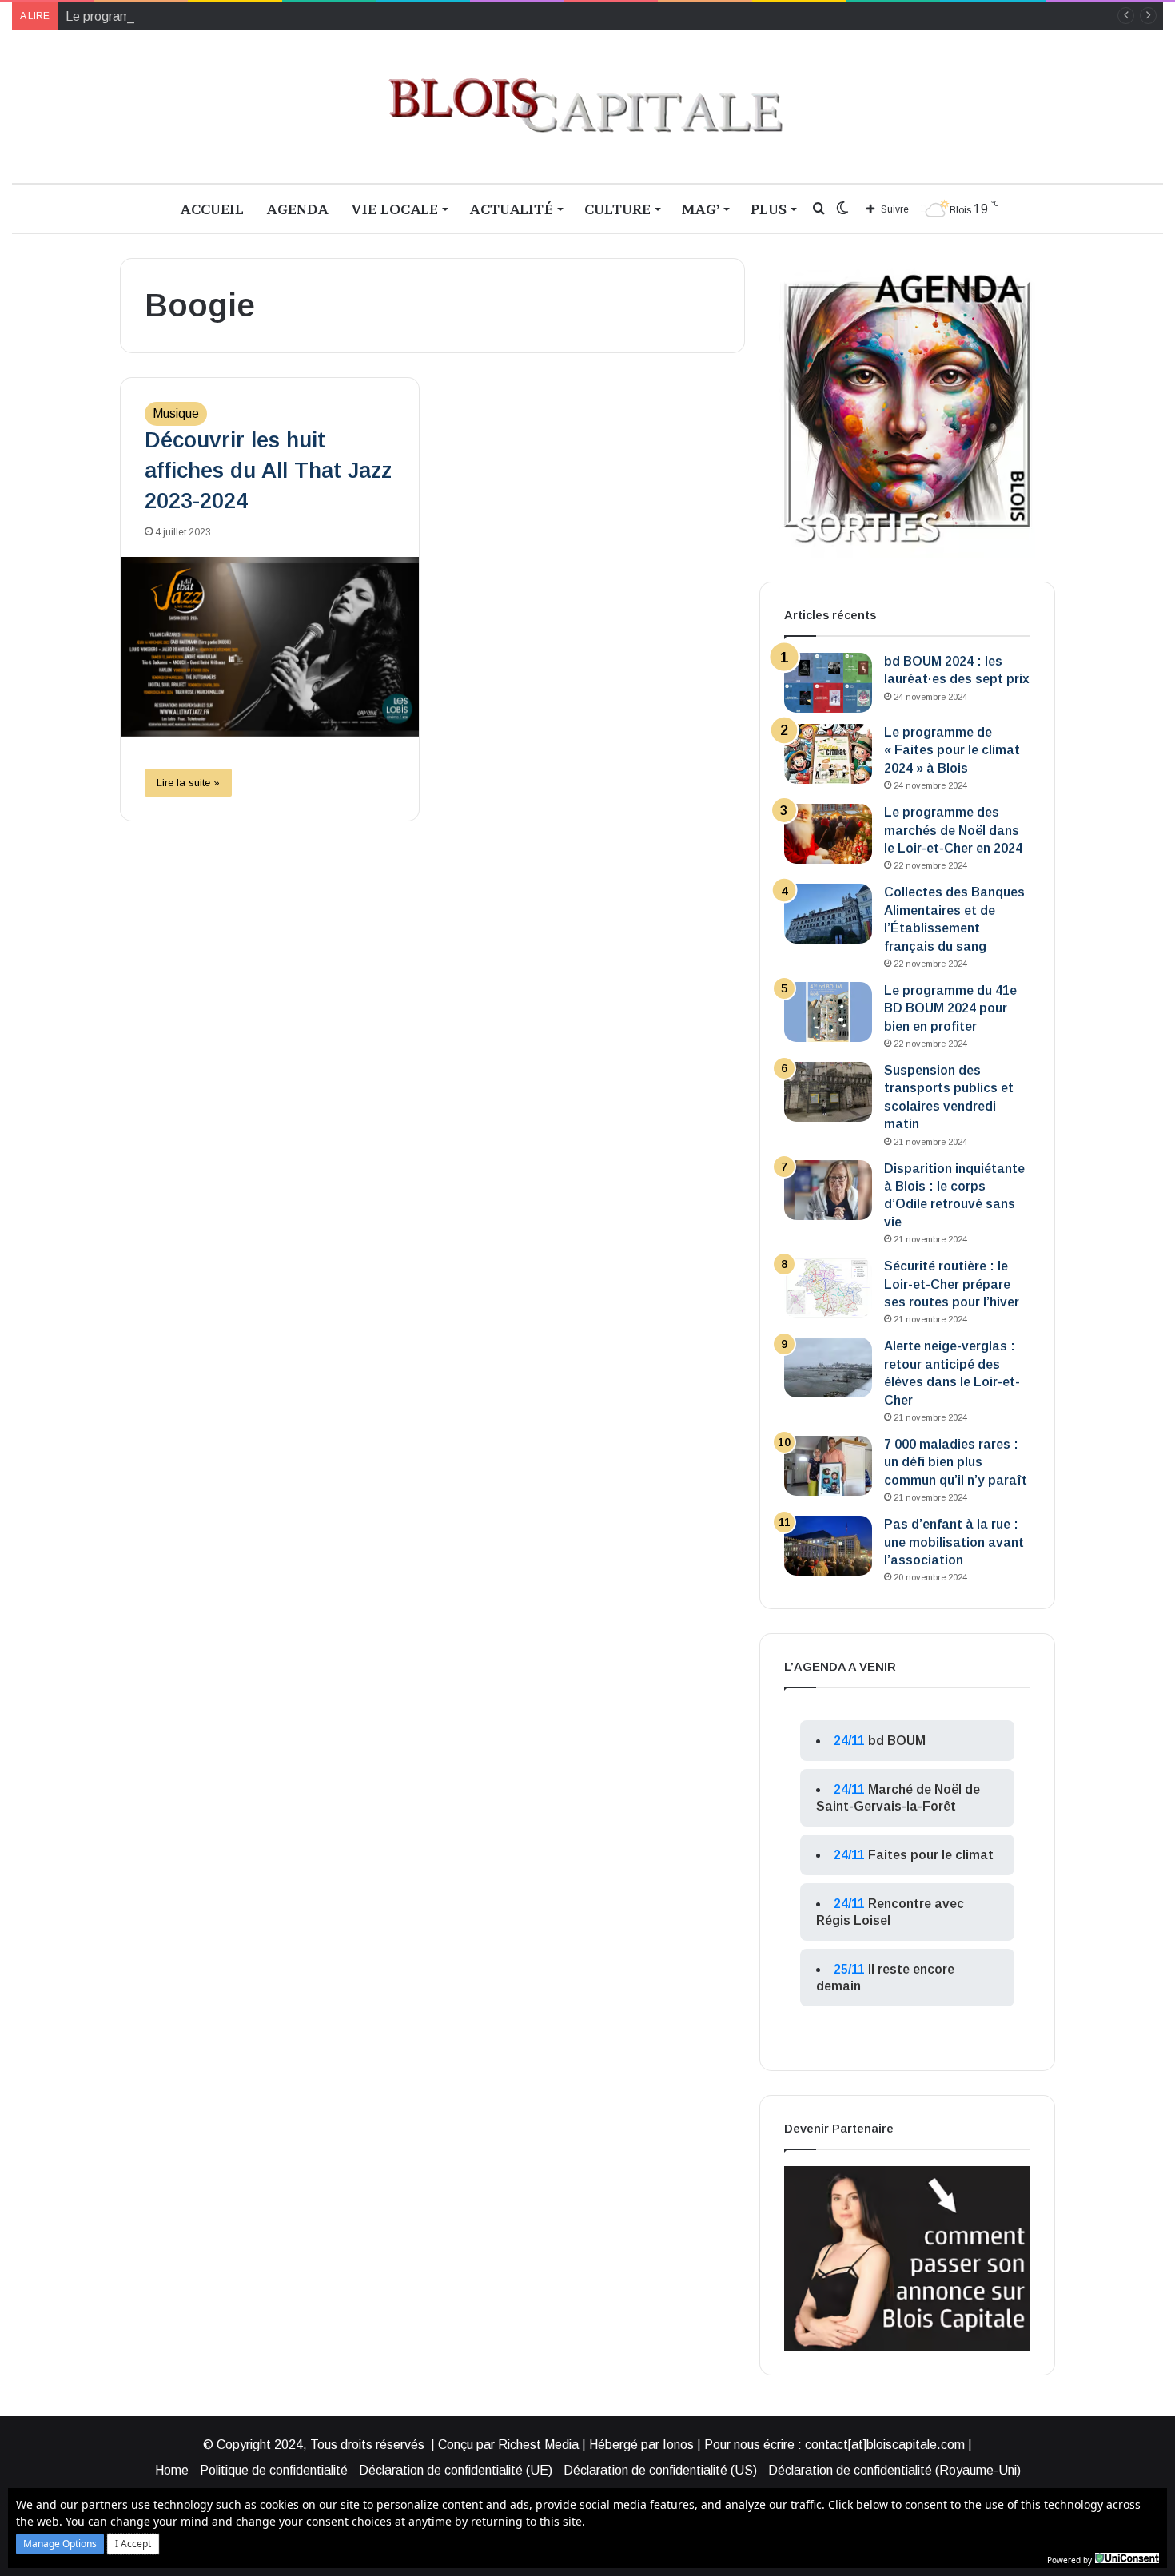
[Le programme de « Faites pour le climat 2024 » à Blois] (828, 754)
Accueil (212, 209)
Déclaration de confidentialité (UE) (456, 2470)
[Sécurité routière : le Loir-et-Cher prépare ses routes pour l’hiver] (828, 1288)
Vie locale (394, 209)
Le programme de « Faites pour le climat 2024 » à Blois (952, 750)
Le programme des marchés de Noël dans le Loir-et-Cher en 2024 (250, 16)
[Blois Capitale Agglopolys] (587, 107)
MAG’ (701, 209)
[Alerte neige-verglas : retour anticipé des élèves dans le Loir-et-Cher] (828, 1368)
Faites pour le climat (931, 1855)
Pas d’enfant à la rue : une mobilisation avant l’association (954, 1542)
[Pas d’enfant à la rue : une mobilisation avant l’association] (828, 1546)
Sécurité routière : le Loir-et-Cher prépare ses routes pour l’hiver (952, 1284)
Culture (617, 209)
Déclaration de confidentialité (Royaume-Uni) (894, 2470)
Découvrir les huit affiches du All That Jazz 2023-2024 (268, 471)
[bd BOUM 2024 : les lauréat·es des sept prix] (828, 683)
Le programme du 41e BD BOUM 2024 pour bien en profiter (950, 1008)
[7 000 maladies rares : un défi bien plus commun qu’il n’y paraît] (828, 1466)
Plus (769, 209)
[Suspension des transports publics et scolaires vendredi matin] (828, 1092)
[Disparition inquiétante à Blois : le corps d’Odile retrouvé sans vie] (828, 1190)
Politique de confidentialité (274, 2470)
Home (172, 2470)
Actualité (511, 209)
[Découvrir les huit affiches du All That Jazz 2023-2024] (270, 647)
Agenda (297, 209)
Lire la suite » (188, 783)
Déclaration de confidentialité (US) (660, 2470)
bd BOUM (897, 1741)
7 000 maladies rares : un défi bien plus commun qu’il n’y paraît (956, 1462)
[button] (60, 2544)
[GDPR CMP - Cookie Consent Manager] (1127, 2558)
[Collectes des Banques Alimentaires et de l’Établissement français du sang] (828, 914)
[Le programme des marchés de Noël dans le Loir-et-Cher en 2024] (828, 834)
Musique (176, 413)
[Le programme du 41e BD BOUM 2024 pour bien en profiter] (828, 1012)
